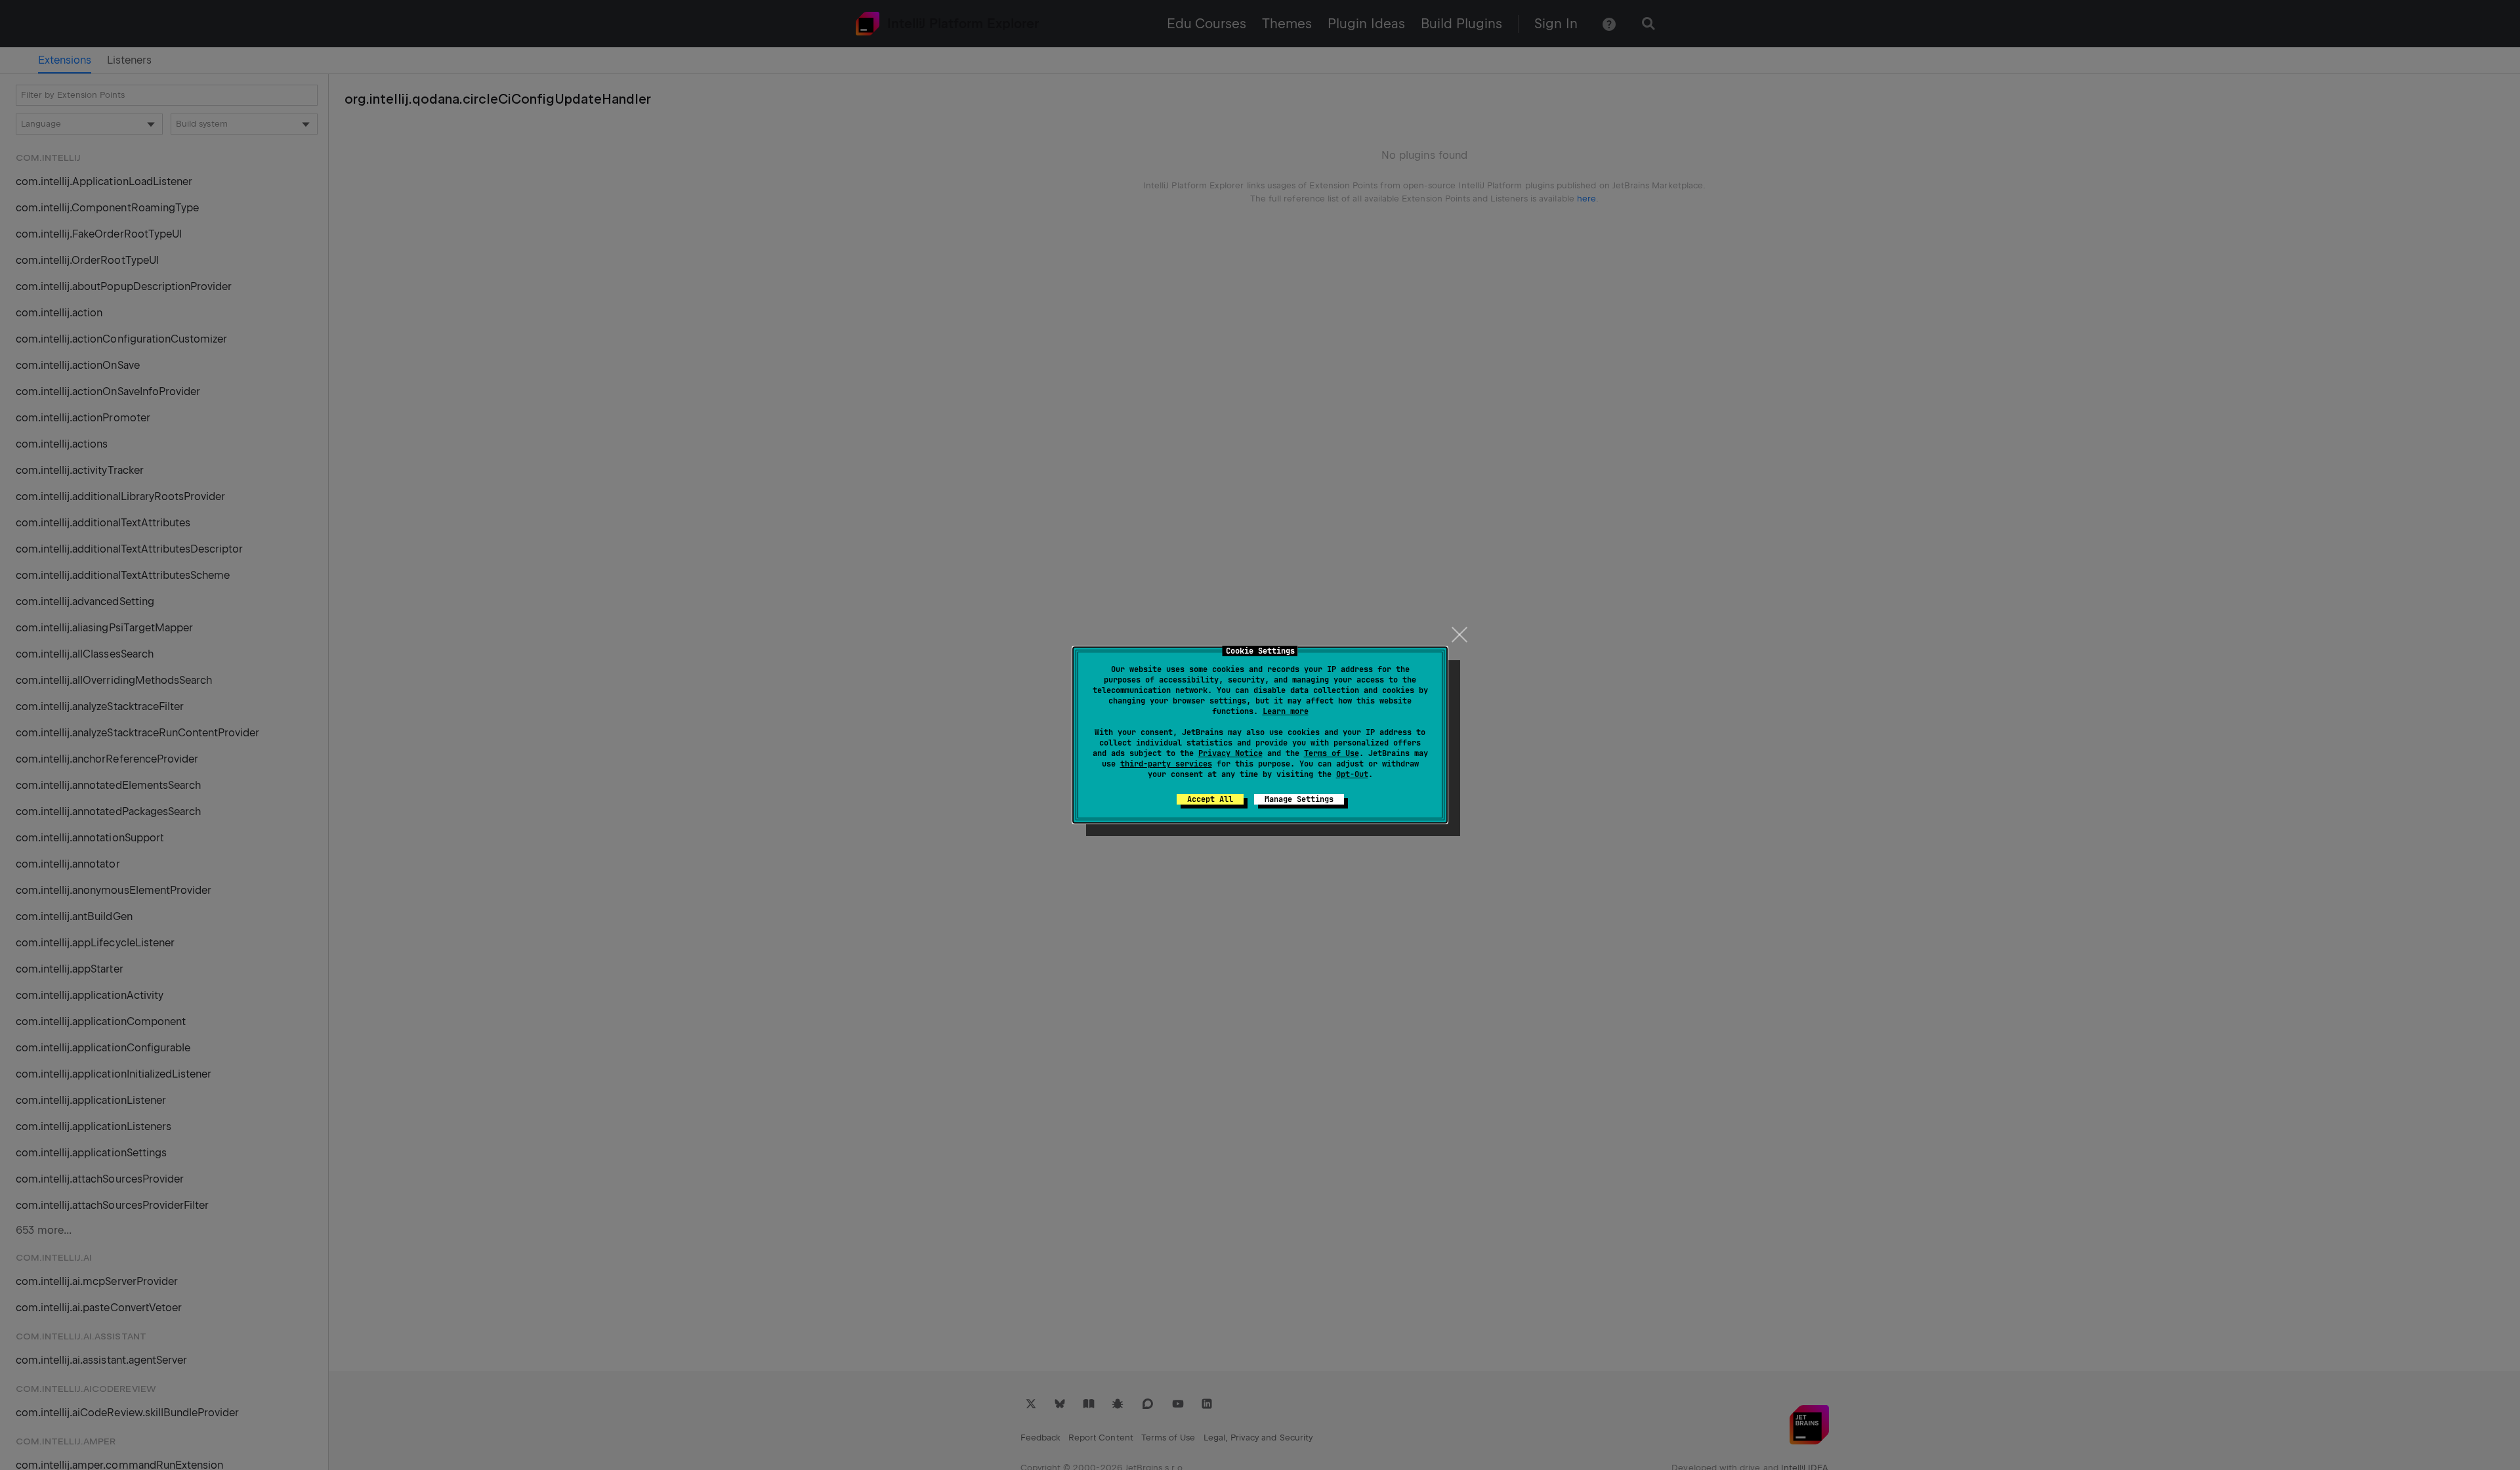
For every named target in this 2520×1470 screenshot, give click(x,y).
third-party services (1166, 764)
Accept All (1210, 799)
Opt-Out (1352, 774)
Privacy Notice (1230, 753)
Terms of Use (1332, 753)
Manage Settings (1299, 799)
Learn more (1286, 711)
